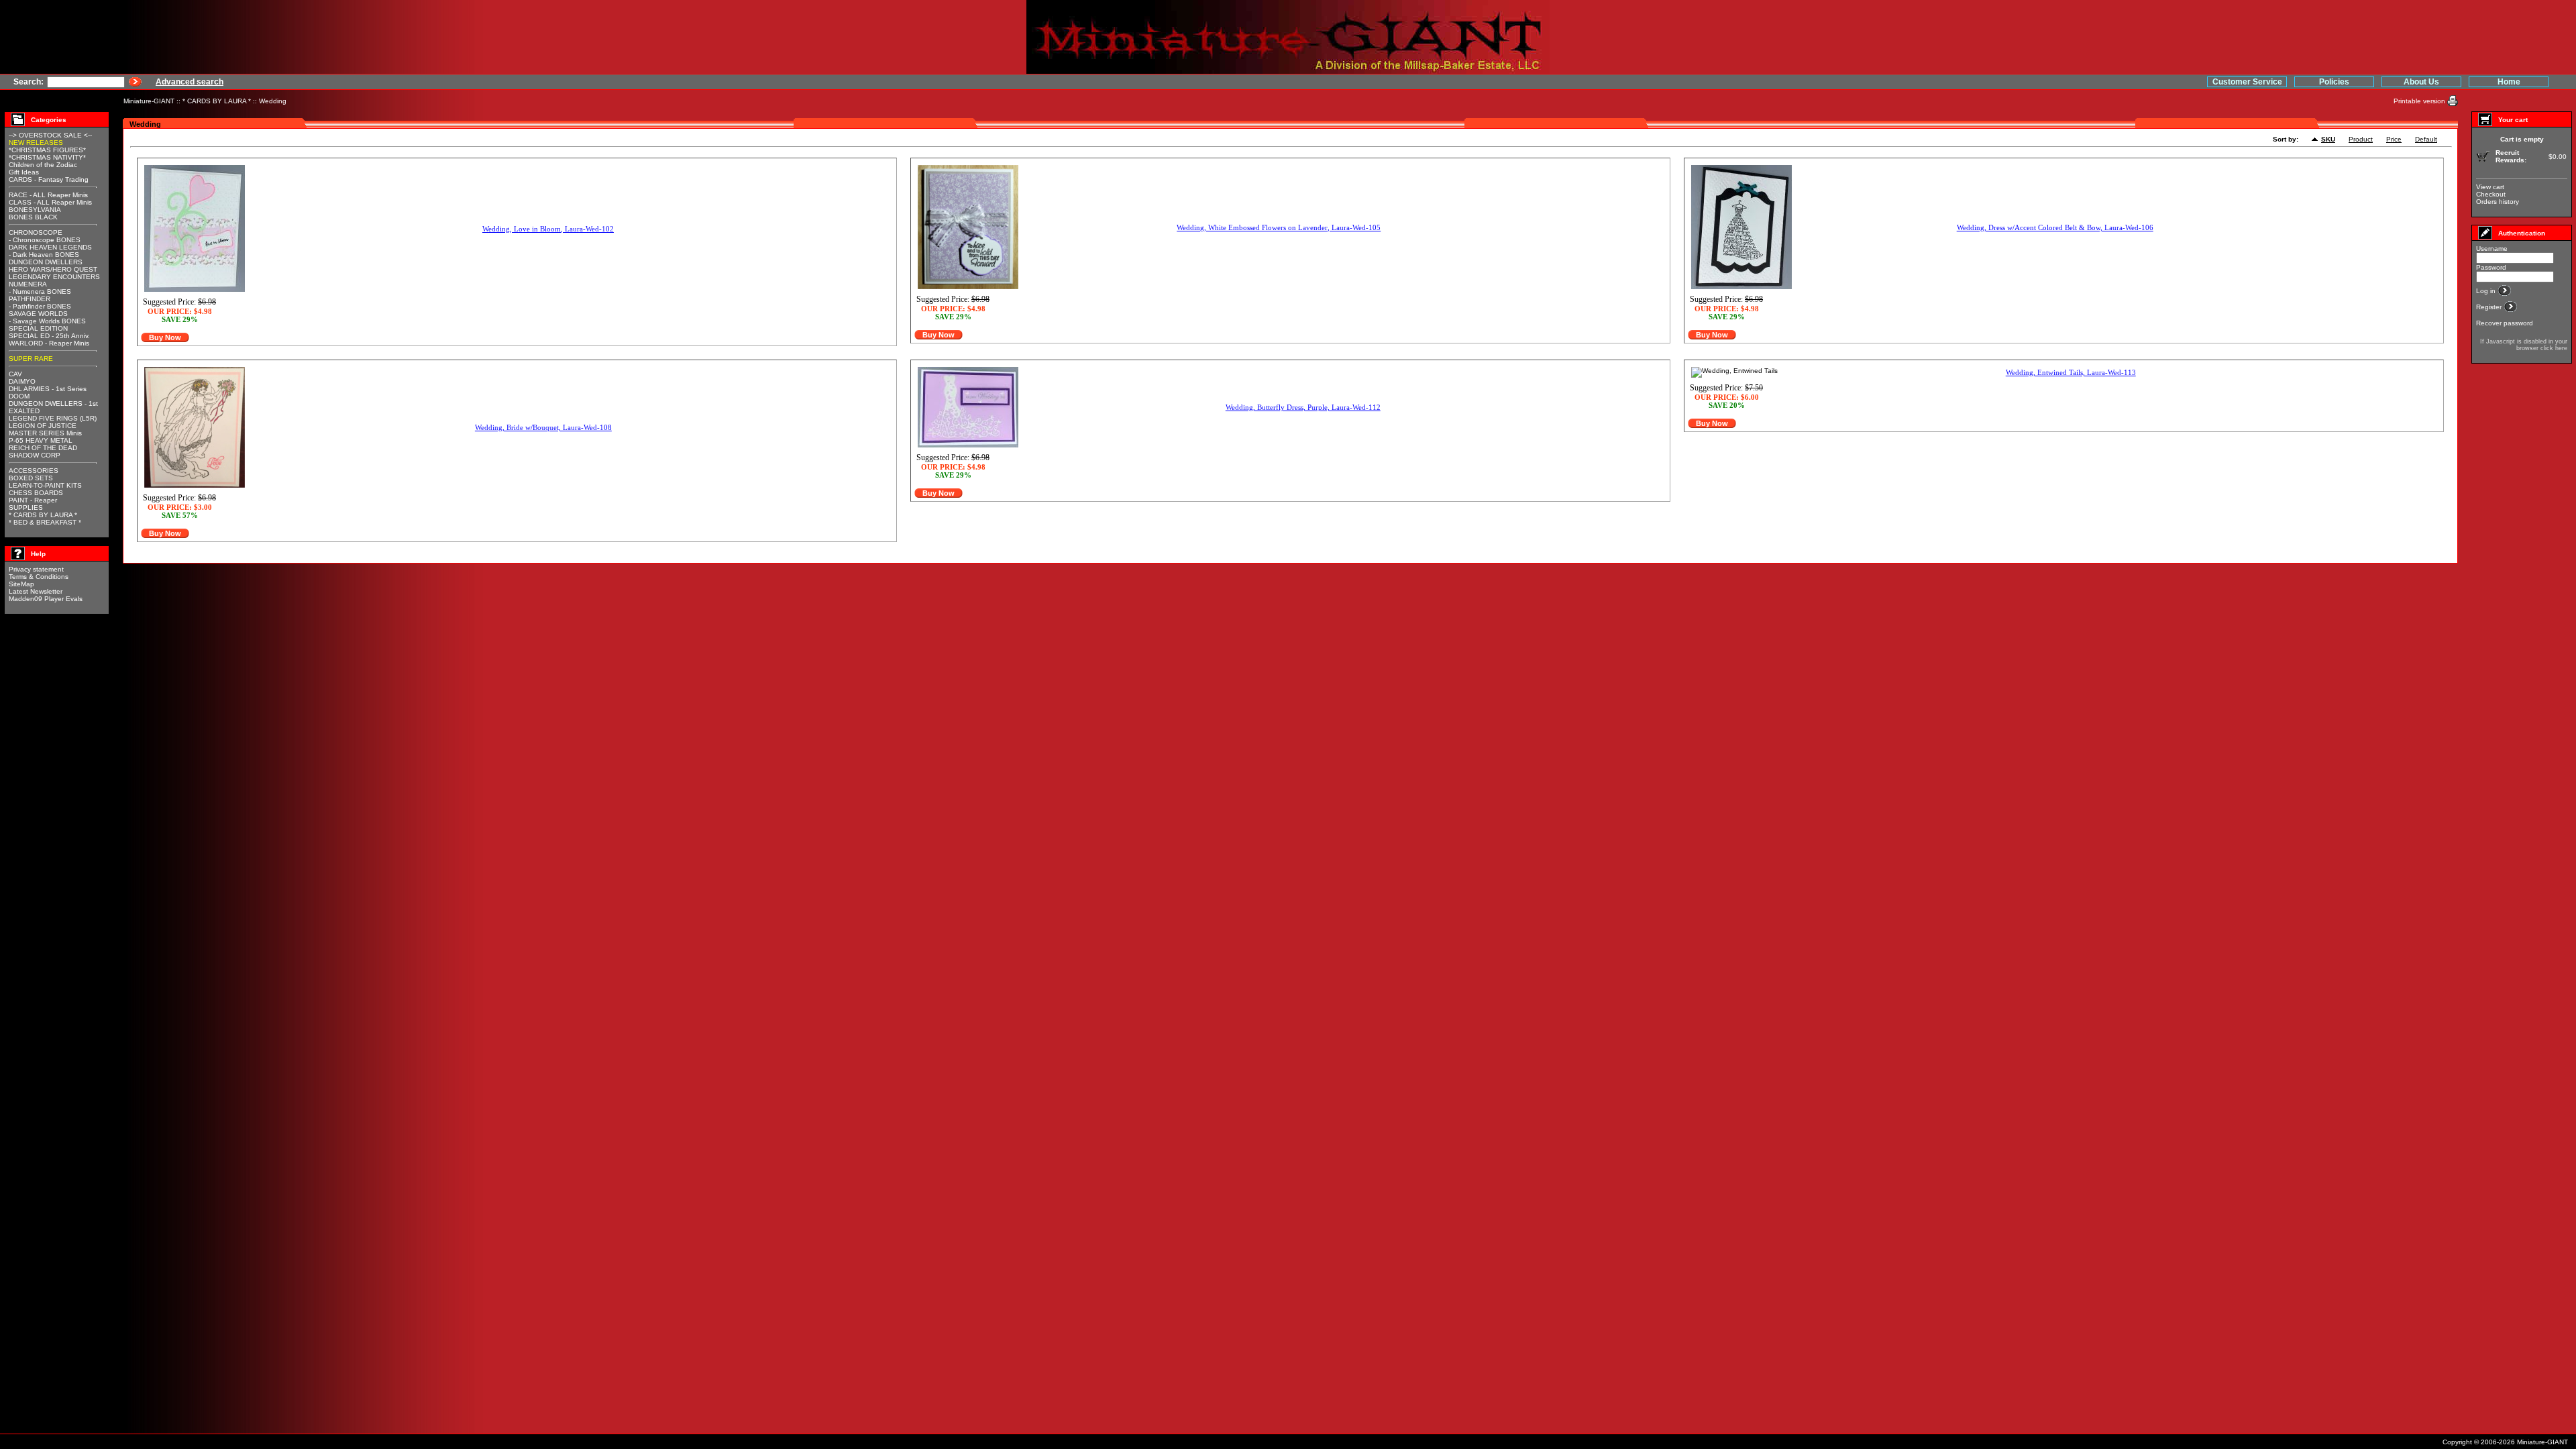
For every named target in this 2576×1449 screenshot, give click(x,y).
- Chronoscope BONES (45, 240)
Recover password (2505, 323)
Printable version (2420, 101)
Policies (2334, 82)
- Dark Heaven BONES (44, 255)
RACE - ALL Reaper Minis (48, 195)
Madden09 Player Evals (46, 599)
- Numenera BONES (40, 291)
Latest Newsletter (36, 591)
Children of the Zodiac (43, 165)
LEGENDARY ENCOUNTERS (54, 277)
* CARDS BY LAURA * (217, 101)
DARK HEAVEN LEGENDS (50, 247)
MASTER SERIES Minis (45, 433)
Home (2509, 82)
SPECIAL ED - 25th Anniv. (49, 336)
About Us (2421, 82)
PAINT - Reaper (33, 500)
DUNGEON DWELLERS (46, 262)
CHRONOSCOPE (36, 232)
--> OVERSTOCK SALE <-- (50, 135)
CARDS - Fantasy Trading (49, 179)
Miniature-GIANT (149, 101)
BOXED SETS (31, 478)
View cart (2490, 187)
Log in (2487, 291)
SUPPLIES (26, 507)
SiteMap (21, 584)
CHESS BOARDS (36, 493)
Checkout (2491, 194)
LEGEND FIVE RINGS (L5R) (53, 418)
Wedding (273, 101)
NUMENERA (28, 284)
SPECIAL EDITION (38, 328)
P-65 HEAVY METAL (41, 440)
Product (2361, 139)
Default (2426, 139)
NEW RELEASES (36, 143)
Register (2490, 307)
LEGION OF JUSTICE (43, 426)
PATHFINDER (30, 299)
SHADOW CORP (35, 455)
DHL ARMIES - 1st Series (48, 389)
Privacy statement (36, 569)
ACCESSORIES (34, 471)
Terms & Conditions (39, 577)
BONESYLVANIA (35, 210)
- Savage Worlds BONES (47, 321)
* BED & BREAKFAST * (45, 522)
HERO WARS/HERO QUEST (53, 269)
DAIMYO (22, 381)
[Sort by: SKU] (2316, 140)
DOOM (19, 396)
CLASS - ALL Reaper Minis (50, 202)
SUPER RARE (31, 359)
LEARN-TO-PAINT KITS (45, 485)
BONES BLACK (33, 217)
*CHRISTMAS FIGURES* (47, 150)
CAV (15, 374)
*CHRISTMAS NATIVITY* (47, 157)
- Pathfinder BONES (40, 306)
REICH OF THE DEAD (43, 448)
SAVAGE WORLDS (38, 314)
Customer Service (2247, 82)
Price (2394, 139)
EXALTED (24, 411)
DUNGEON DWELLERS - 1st (53, 404)
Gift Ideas (24, 172)
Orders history (2498, 202)
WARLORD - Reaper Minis (49, 343)
